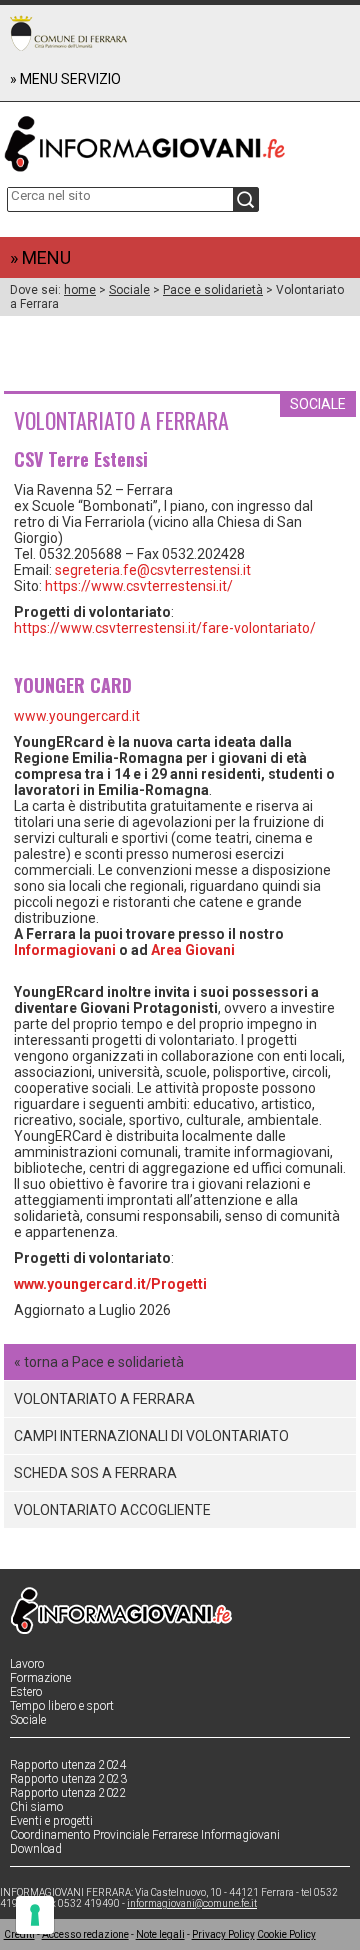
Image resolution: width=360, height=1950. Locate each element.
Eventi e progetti (51, 1821)
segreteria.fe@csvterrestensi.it (153, 570)
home (80, 290)
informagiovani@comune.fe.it (192, 1903)
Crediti (19, 1934)
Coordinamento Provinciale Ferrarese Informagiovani (145, 1835)
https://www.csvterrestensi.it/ (139, 586)
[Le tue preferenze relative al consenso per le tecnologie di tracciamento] (35, 1915)
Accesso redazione (85, 1934)
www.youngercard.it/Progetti (110, 1284)
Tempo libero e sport (62, 1706)
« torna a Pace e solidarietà (99, 1362)
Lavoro (27, 1664)
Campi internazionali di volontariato (151, 1436)
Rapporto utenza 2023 (68, 1779)
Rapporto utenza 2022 (68, 1793)
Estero (26, 1692)
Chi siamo (36, 1807)
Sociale (129, 290)
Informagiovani (65, 950)
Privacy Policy (223, 1934)
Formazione (40, 1678)
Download (36, 1849)
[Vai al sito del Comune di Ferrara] (68, 33)
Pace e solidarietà (213, 290)
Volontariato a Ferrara (104, 1399)
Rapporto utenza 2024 (68, 1765)
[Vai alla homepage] (180, 139)
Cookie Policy (286, 1934)
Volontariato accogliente (112, 1510)
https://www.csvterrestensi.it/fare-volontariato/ (165, 628)
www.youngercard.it (77, 716)
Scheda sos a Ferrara (95, 1473)
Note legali (160, 1934)
